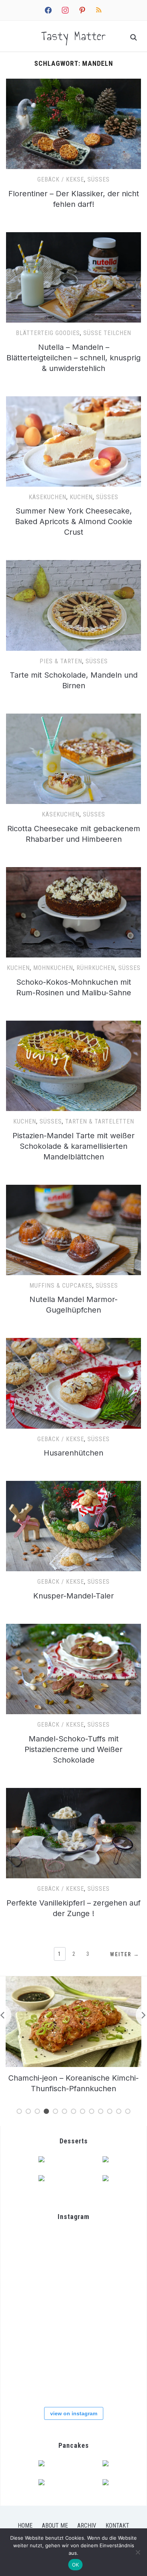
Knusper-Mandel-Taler (73, 1596)
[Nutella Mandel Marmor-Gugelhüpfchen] (74, 1189)
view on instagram (74, 2413)
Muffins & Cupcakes (61, 1286)
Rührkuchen (96, 968)
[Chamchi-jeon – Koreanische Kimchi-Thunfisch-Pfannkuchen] (73, 1981)
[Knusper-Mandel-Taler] (74, 1485)
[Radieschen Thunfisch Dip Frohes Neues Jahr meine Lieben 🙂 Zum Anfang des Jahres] (73, 2336)
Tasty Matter (74, 36)
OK (76, 2565)
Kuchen (81, 497)
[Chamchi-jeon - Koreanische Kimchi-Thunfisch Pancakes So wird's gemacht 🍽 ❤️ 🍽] (73, 2251)
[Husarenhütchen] (74, 1342)
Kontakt (117, 2526)
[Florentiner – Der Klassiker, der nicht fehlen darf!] (74, 83)
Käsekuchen (47, 497)
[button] (74, 124)
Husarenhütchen (73, 1453)
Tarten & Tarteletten (100, 1121)
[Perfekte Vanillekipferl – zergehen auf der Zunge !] (74, 1792)
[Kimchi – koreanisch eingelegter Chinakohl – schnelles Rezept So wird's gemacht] (31, 2294)
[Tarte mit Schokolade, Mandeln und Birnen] (74, 565)
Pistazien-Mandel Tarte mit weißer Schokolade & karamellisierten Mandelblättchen (73, 1146)
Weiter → (125, 1954)
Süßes (99, 179)
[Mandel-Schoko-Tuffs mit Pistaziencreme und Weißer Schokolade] (74, 1628)
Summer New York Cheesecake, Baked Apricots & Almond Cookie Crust (74, 521)
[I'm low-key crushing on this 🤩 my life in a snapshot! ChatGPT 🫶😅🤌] (31, 2336)
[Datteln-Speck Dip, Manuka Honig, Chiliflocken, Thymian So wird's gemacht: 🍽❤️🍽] (73, 2378)
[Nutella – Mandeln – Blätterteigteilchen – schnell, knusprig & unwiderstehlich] (74, 237)
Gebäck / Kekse (61, 179)
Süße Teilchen (107, 333)
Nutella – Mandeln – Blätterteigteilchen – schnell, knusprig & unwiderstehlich (73, 358)
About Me (55, 2526)
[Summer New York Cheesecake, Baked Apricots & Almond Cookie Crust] (74, 401)
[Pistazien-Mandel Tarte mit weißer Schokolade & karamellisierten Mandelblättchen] (74, 1025)
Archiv (87, 2526)
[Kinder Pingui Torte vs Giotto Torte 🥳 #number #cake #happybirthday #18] (115, 2378)
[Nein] (138, 2552)
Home (25, 2526)
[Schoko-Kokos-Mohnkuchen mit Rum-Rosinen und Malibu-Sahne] (74, 872)
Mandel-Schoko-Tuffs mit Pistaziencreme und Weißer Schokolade (73, 1749)
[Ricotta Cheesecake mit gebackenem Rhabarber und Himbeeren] (74, 718)
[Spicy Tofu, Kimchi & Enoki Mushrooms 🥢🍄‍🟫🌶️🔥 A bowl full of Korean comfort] (31, 2251)
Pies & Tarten (61, 661)
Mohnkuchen (53, 968)
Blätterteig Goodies (48, 333)
